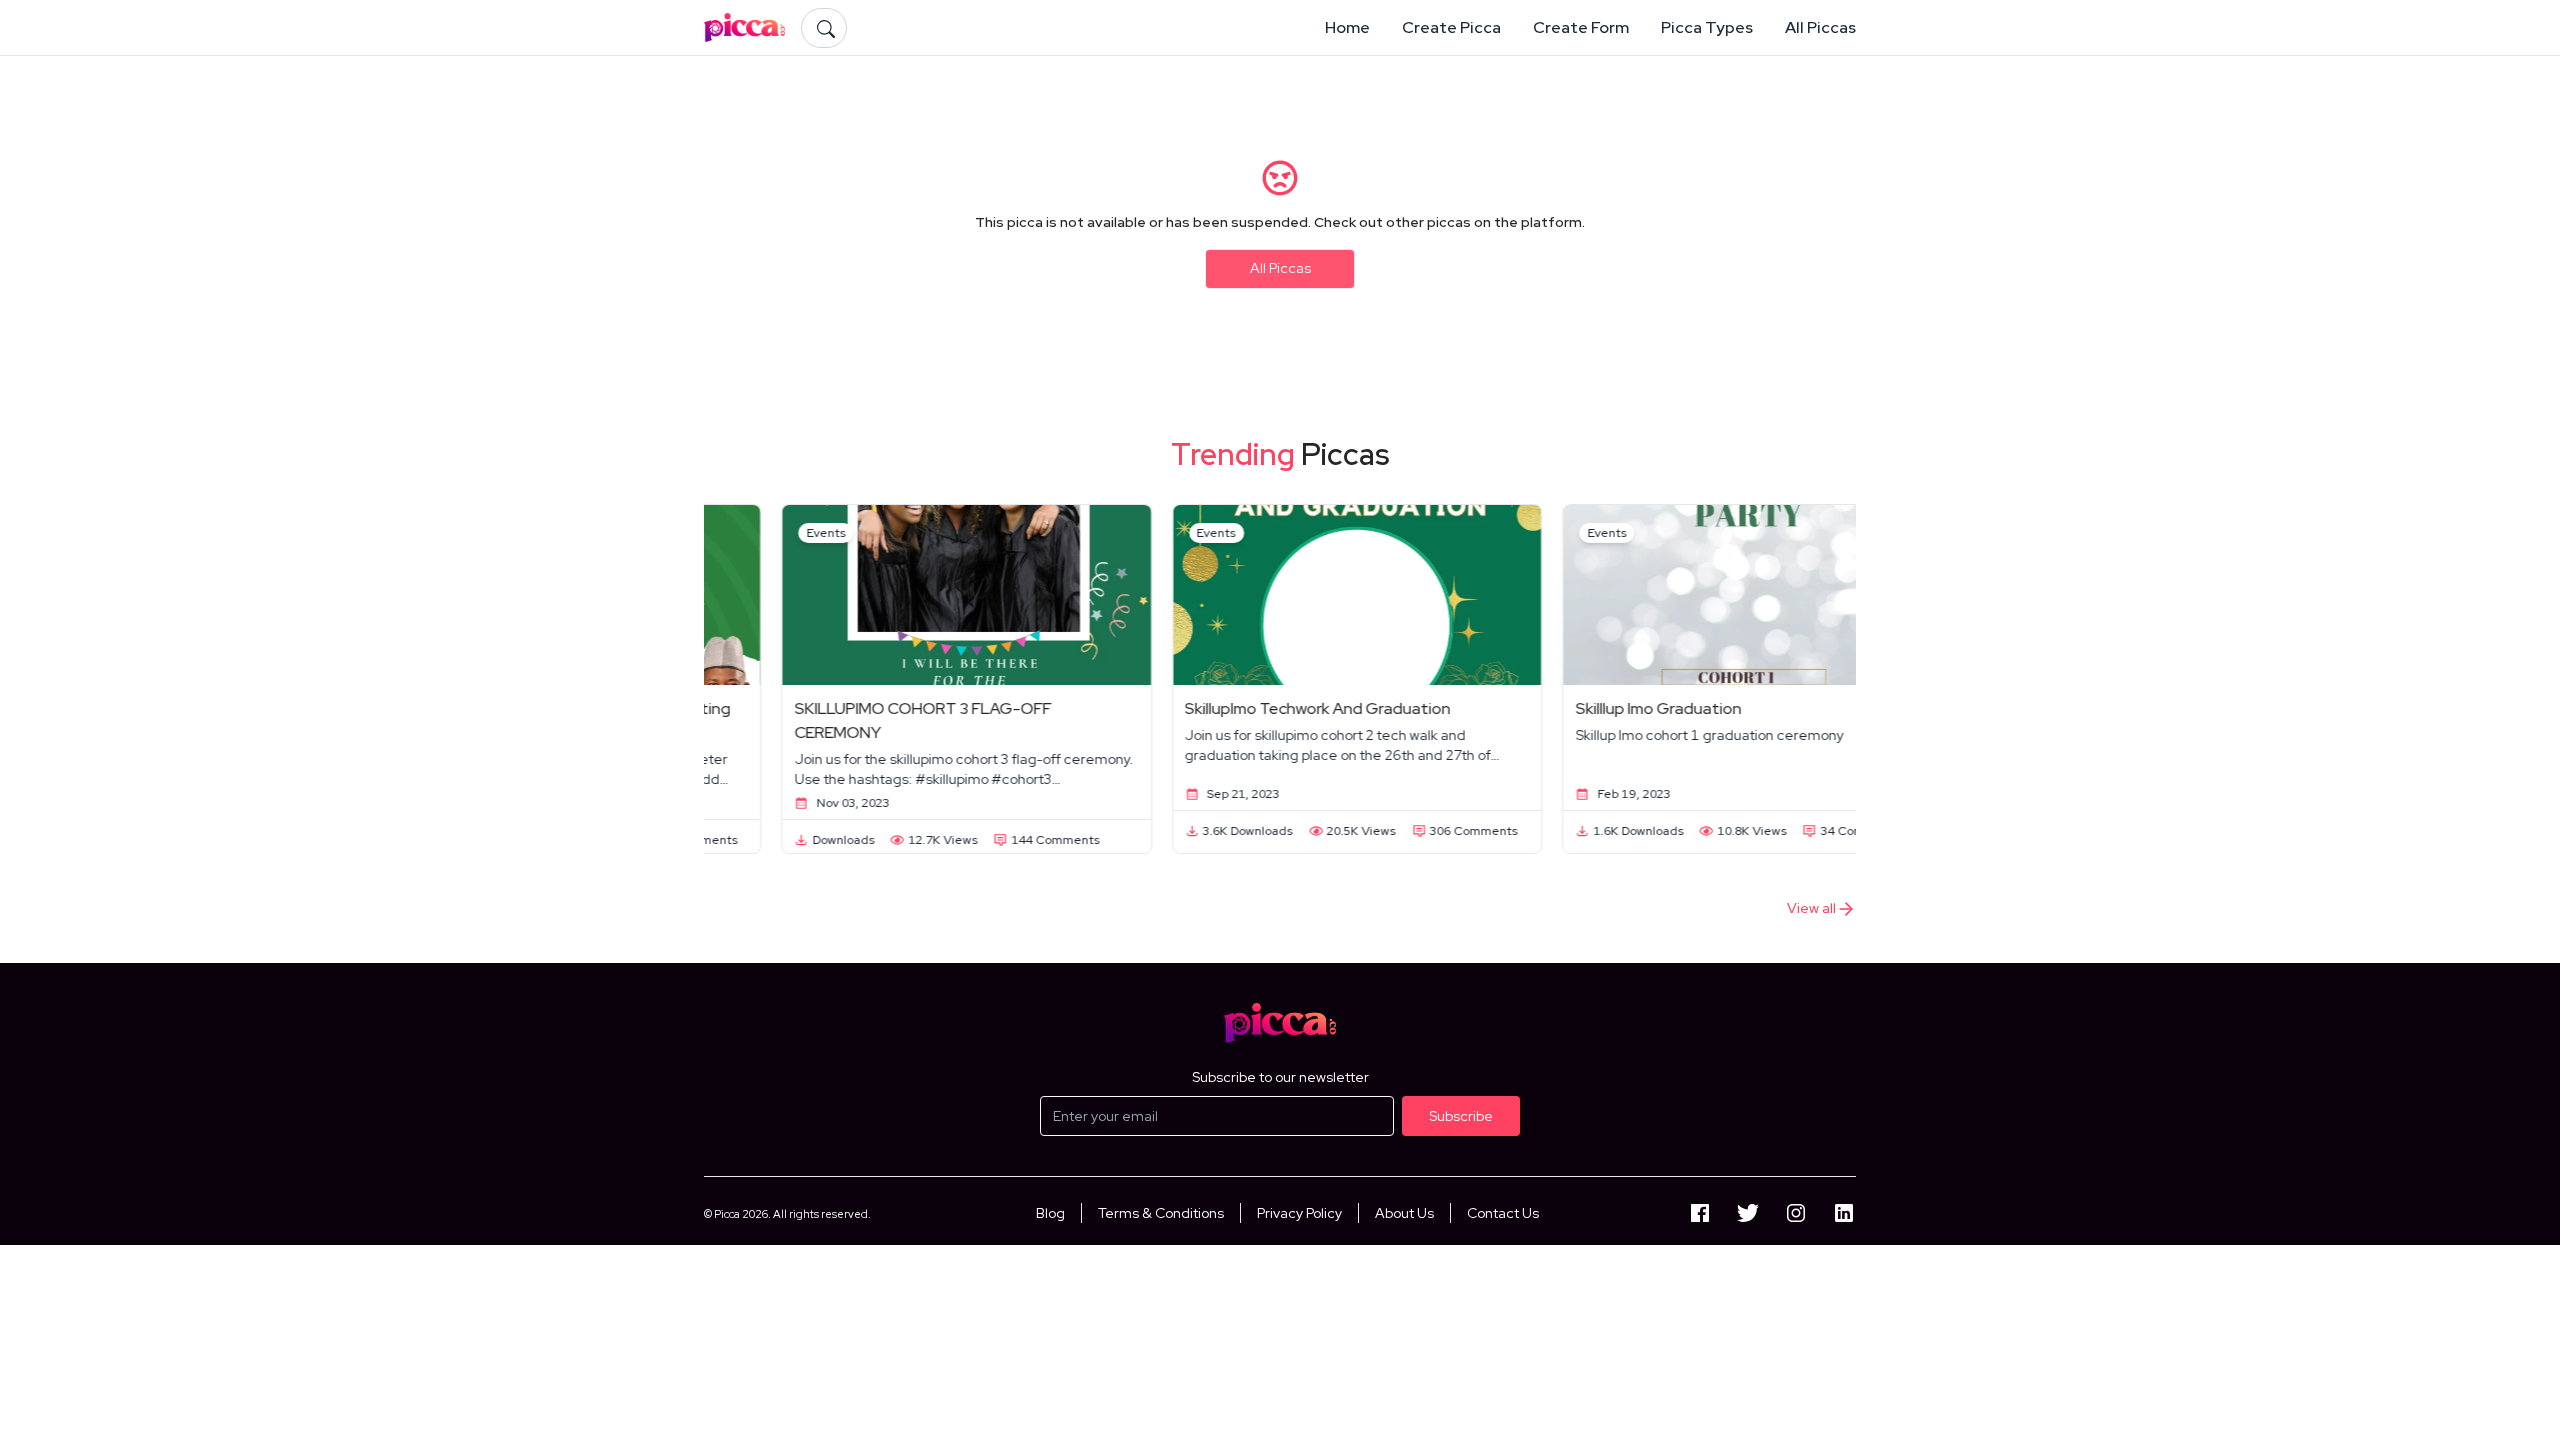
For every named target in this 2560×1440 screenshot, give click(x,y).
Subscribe (1461, 1116)
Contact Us (1503, 1213)
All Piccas (1280, 268)
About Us (1404, 1213)
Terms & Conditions (1161, 1213)
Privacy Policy (1299, 1213)
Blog (1050, 1213)
